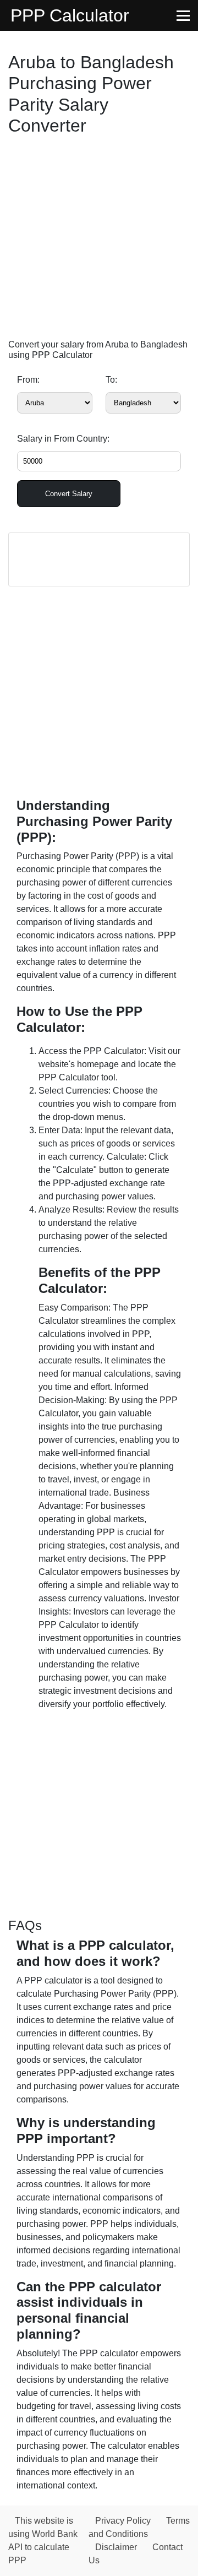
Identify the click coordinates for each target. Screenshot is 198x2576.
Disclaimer (116, 2547)
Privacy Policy (123, 2521)
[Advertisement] (99, 240)
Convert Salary (69, 494)
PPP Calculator (70, 15)
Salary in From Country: (63, 439)
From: (28, 380)
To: (111, 380)
